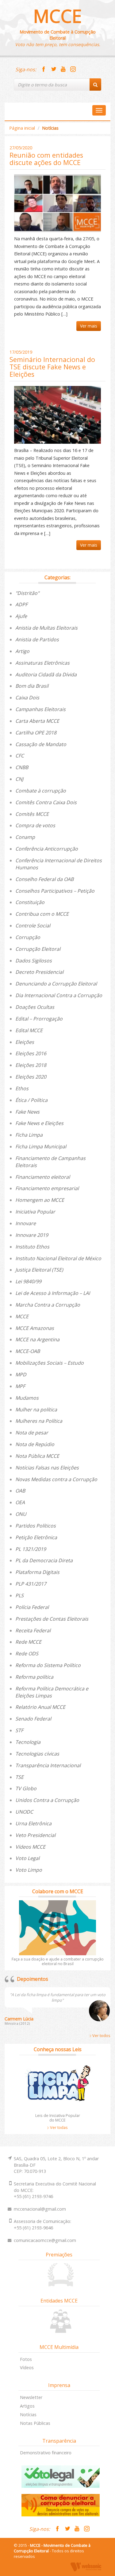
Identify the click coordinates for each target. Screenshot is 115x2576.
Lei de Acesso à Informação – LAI (53, 1293)
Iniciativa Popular (35, 1212)
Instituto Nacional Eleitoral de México (58, 1258)
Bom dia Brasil (32, 686)
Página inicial (22, 128)
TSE (19, 1777)
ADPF (21, 604)
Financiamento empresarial (47, 1188)
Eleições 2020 (31, 1077)
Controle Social (33, 926)
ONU (21, 1514)
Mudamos (27, 1398)
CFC (20, 756)
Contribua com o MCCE (42, 914)
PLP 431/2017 (31, 1584)
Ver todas (58, 2127)
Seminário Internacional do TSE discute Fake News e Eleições (52, 367)
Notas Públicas (35, 2423)
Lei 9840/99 (28, 1281)
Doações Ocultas (35, 1007)
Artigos (27, 2406)
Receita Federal (33, 1630)
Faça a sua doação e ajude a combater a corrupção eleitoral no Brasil (58, 1961)
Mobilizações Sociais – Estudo (50, 1363)
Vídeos (27, 2368)
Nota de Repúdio (35, 1444)
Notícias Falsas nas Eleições (47, 1468)
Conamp (25, 837)
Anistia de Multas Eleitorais (46, 628)
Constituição (30, 902)
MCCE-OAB (28, 1351)
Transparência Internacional (48, 1765)
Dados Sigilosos (34, 961)
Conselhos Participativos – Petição (55, 891)
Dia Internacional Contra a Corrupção (59, 995)
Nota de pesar (32, 1433)
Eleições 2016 (31, 1053)
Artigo (22, 651)
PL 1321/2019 (31, 1549)
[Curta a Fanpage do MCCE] (44, 69)
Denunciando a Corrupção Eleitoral (56, 984)
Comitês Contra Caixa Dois (46, 802)
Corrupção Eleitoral (38, 949)
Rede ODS (27, 1654)
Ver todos (101, 2035)
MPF (20, 1386)
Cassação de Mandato (41, 744)
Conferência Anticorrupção (47, 849)
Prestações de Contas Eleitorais (52, 1619)
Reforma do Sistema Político (48, 1665)
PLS (19, 1595)
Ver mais (89, 326)
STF (19, 1730)
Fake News (27, 1112)
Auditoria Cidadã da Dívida (46, 674)
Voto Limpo (29, 1870)
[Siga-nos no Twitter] (53, 69)
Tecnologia (28, 1742)
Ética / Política (31, 1100)
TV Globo (26, 1788)
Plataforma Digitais (37, 1572)
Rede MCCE (28, 1642)
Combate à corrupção (41, 791)
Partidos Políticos (36, 1526)
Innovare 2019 (32, 1235)
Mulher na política (36, 1410)
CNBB (22, 767)
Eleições (25, 1042)
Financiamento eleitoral (43, 1177)
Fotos (26, 2359)
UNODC (24, 1812)
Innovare (26, 1223)
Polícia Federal (32, 1607)
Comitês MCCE (32, 814)
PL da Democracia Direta (44, 1560)
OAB (20, 1491)
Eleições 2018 (31, 1065)
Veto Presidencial (35, 1835)
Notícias (28, 2415)
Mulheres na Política (39, 1421)
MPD (21, 1375)
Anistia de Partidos (37, 639)
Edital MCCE (29, 1030)
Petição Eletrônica (36, 1537)
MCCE (57, 16)
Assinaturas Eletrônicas (42, 663)
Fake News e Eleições (39, 1123)
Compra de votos (35, 825)
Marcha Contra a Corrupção (48, 1305)
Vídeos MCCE (30, 1847)
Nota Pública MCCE (37, 1456)
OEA (20, 1502)
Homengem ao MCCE (40, 1200)
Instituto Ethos (32, 1247)
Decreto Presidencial (39, 972)
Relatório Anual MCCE (40, 1707)
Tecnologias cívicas (37, 1754)
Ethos (22, 1088)
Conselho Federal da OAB (44, 879)
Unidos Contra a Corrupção (47, 1800)
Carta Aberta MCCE (37, 721)
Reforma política (34, 1677)
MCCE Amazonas (35, 1328)
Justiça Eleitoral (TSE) (39, 1270)
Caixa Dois (27, 698)
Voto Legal (27, 1858)
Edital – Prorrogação (39, 1019)
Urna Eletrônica (33, 1823)
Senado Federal (33, 1719)
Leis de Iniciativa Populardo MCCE (58, 2118)
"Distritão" (27, 593)
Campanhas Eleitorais (40, 709)
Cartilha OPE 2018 (36, 733)
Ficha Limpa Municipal (41, 1146)
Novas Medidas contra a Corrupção (56, 1479)
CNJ (19, 779)
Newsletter (31, 2397)
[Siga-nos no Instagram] (73, 69)
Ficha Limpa (29, 1135)
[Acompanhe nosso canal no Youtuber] (63, 69)
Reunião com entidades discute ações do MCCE (46, 159)
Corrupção (28, 937)
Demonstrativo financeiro (46, 2453)
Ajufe (21, 616)
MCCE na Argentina (37, 1339)
